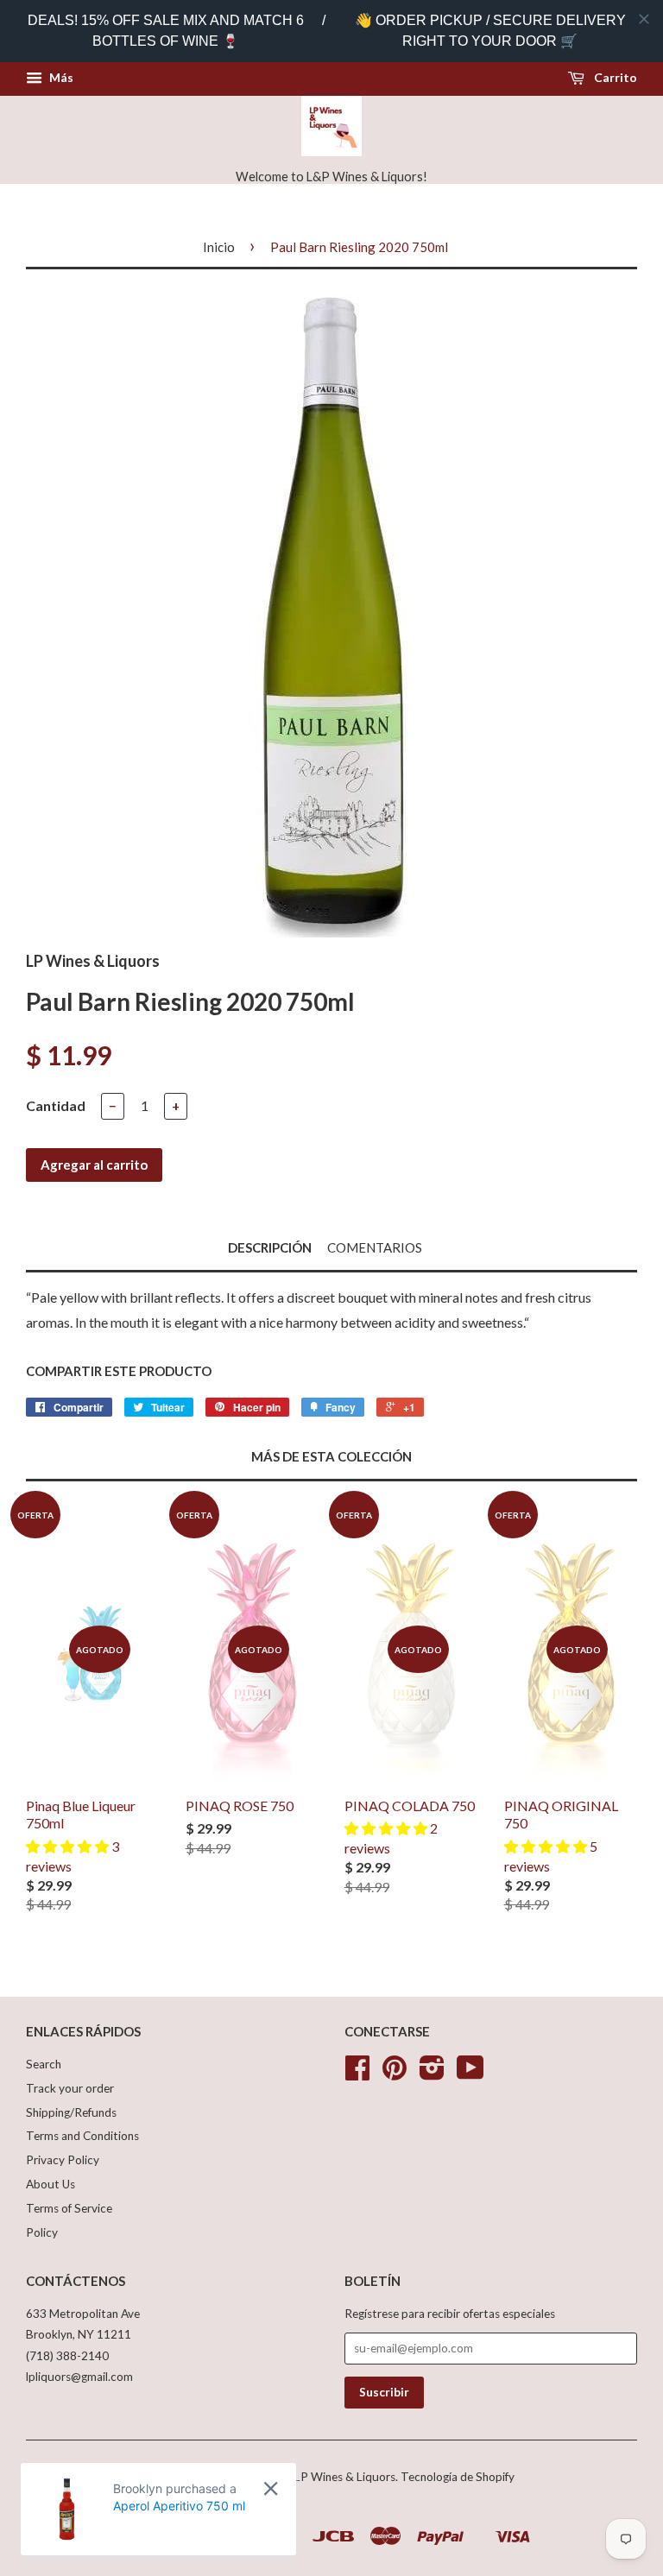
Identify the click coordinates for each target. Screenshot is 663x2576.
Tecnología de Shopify (458, 2477)
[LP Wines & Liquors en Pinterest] (395, 2074)
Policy (42, 2232)
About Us (51, 2184)
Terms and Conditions (82, 2136)
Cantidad (56, 1105)
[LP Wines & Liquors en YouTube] (470, 2074)
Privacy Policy (63, 2160)
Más (60, 77)
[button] (69, 1846)
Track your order (70, 2088)
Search (44, 2064)
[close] (644, 19)
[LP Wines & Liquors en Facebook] (357, 2074)
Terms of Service (69, 2208)
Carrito (614, 77)
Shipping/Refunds (71, 2112)
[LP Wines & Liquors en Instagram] (432, 2074)
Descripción (270, 1247)
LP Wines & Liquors (345, 2477)
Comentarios (375, 1247)
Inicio (219, 247)
